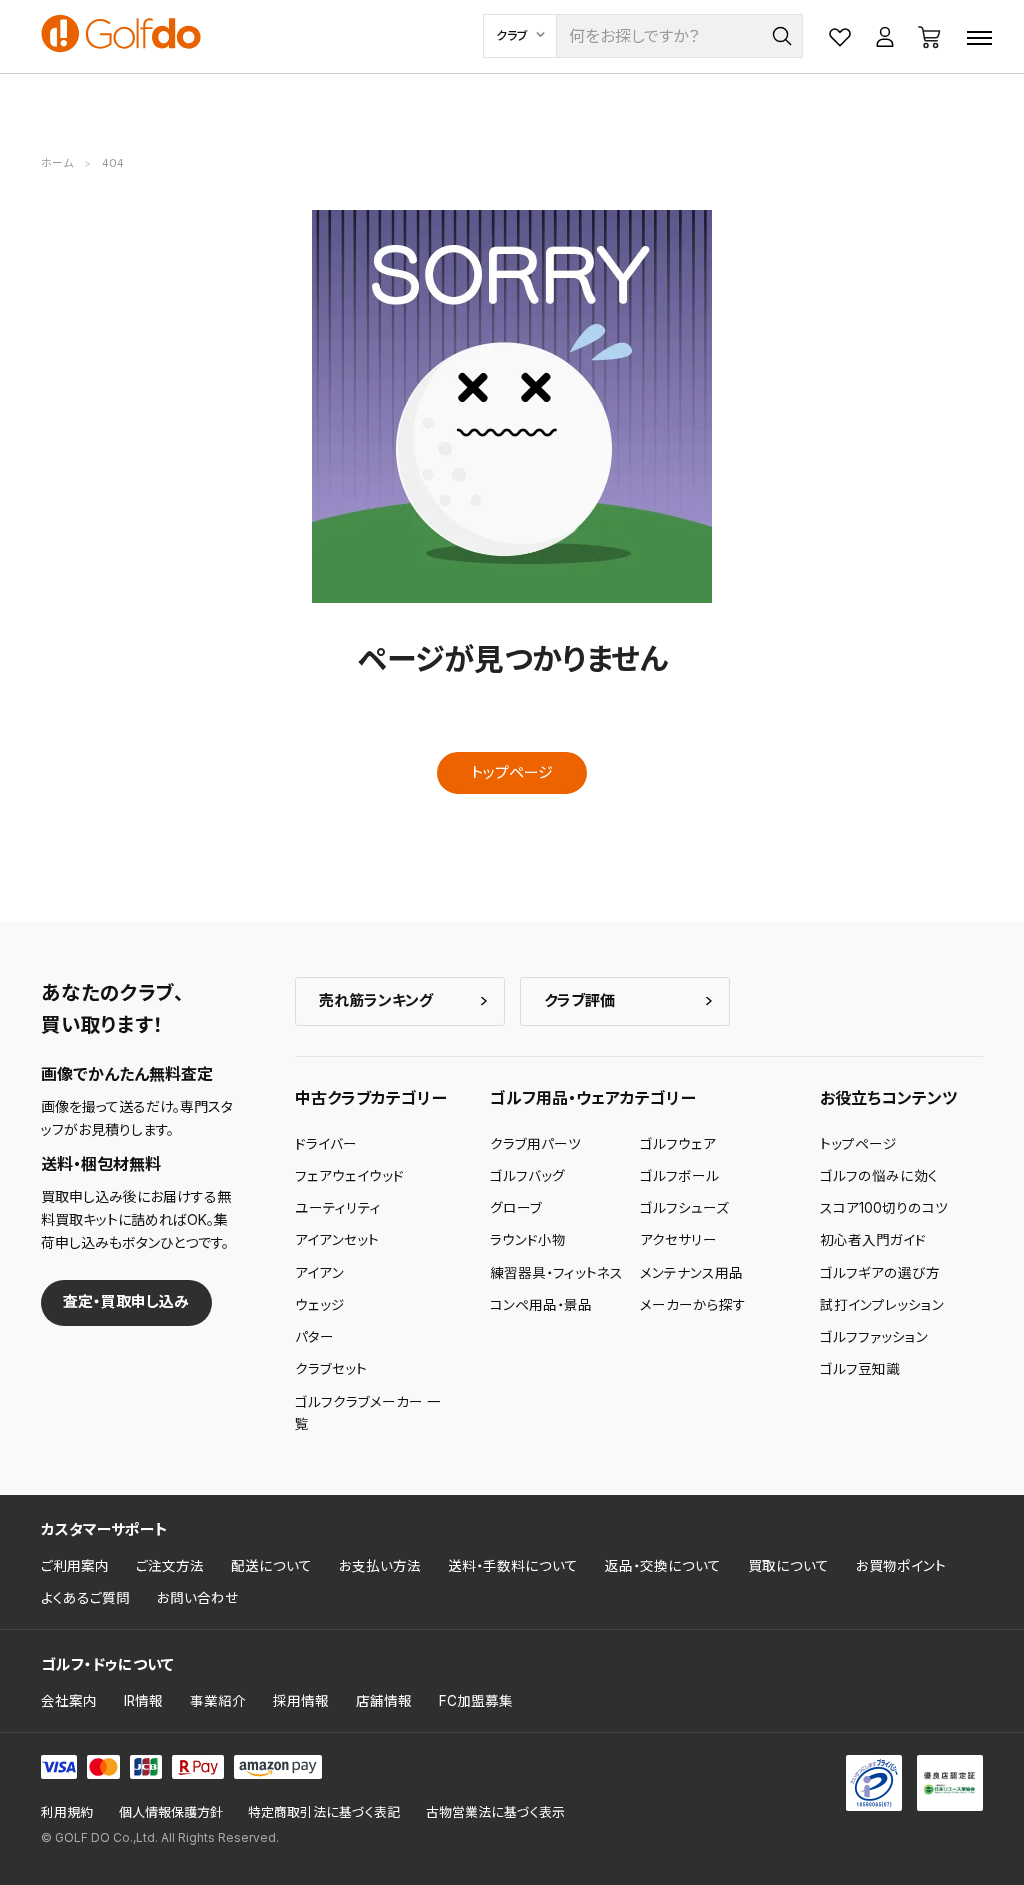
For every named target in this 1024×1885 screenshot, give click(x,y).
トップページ (512, 772)
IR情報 (143, 1701)
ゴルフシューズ (684, 1208)
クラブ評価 (579, 1000)
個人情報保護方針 (171, 1812)
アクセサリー (678, 1240)
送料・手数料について (513, 1566)
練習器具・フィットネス (556, 1273)
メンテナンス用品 (691, 1273)
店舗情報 (384, 1701)
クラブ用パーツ (535, 1144)
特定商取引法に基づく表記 (324, 1812)
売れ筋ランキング (376, 1000)
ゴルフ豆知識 (860, 1369)
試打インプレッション (882, 1305)
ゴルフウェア (678, 1144)
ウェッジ (320, 1305)
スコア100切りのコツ (884, 1208)
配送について (271, 1566)
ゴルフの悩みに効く (879, 1176)
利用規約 (67, 1812)
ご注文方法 (170, 1566)
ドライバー (326, 1144)
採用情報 (301, 1701)
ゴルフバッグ (527, 1176)
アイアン (319, 1273)
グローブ (516, 1208)
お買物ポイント (901, 1566)
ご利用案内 (75, 1566)
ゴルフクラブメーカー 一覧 (368, 1413)
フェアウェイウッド (349, 1176)
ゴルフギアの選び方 (880, 1273)
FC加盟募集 (476, 1701)
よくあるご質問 (85, 1598)
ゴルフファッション (874, 1337)
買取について (788, 1566)
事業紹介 (218, 1701)
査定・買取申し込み (126, 1301)
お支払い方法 (380, 1566)
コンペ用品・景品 (541, 1305)
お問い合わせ (198, 1598)
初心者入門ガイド (873, 1240)
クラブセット (331, 1369)
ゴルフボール (679, 1176)
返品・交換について (663, 1566)
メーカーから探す (693, 1305)
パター (314, 1337)
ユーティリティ (338, 1208)
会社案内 (69, 1701)
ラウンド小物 (528, 1240)
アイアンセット (337, 1240)
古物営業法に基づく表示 (495, 1812)
